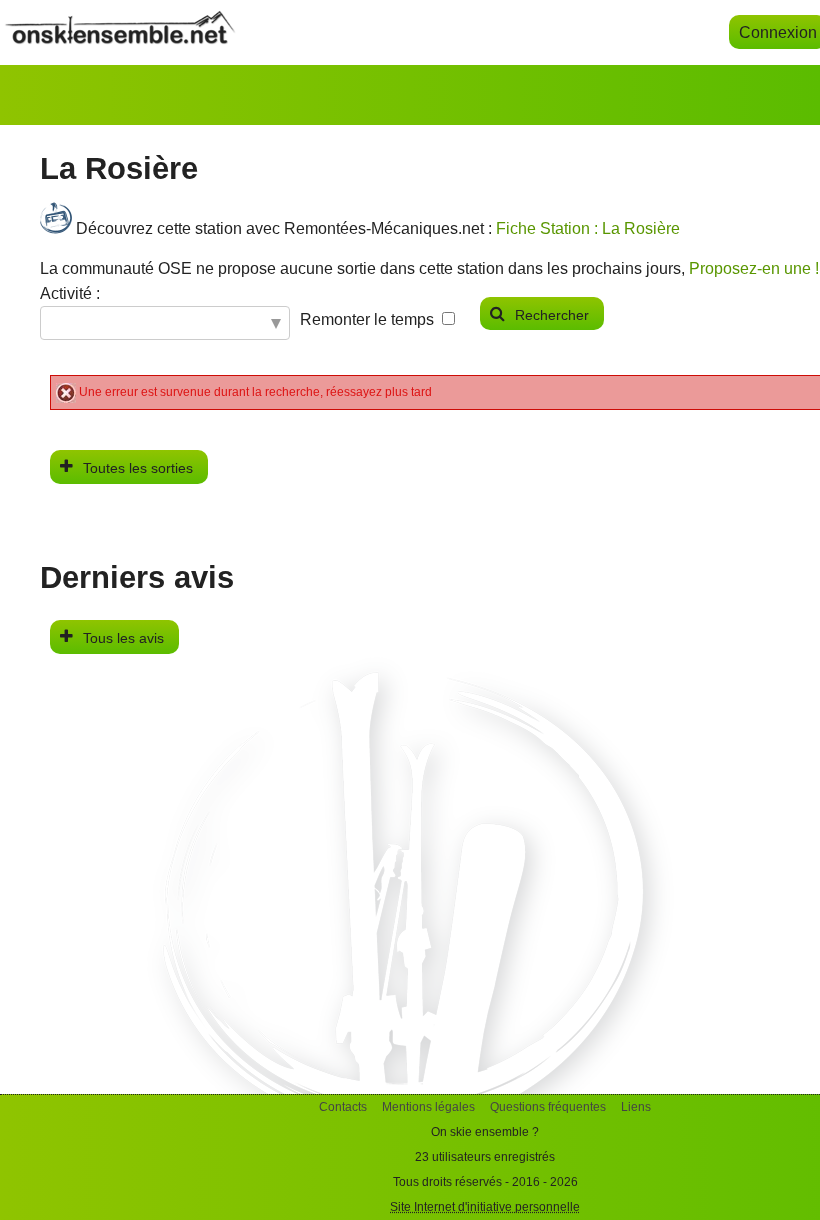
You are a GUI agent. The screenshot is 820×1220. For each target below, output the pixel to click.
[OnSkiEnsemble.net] (120, 39)
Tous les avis (123, 638)
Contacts (343, 1107)
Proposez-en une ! (754, 268)
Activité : (70, 293)
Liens (636, 1107)
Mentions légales (428, 1107)
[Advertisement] (410, 954)
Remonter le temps (367, 319)
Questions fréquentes (548, 1107)
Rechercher (552, 315)
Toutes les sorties (138, 468)
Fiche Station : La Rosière (588, 228)
